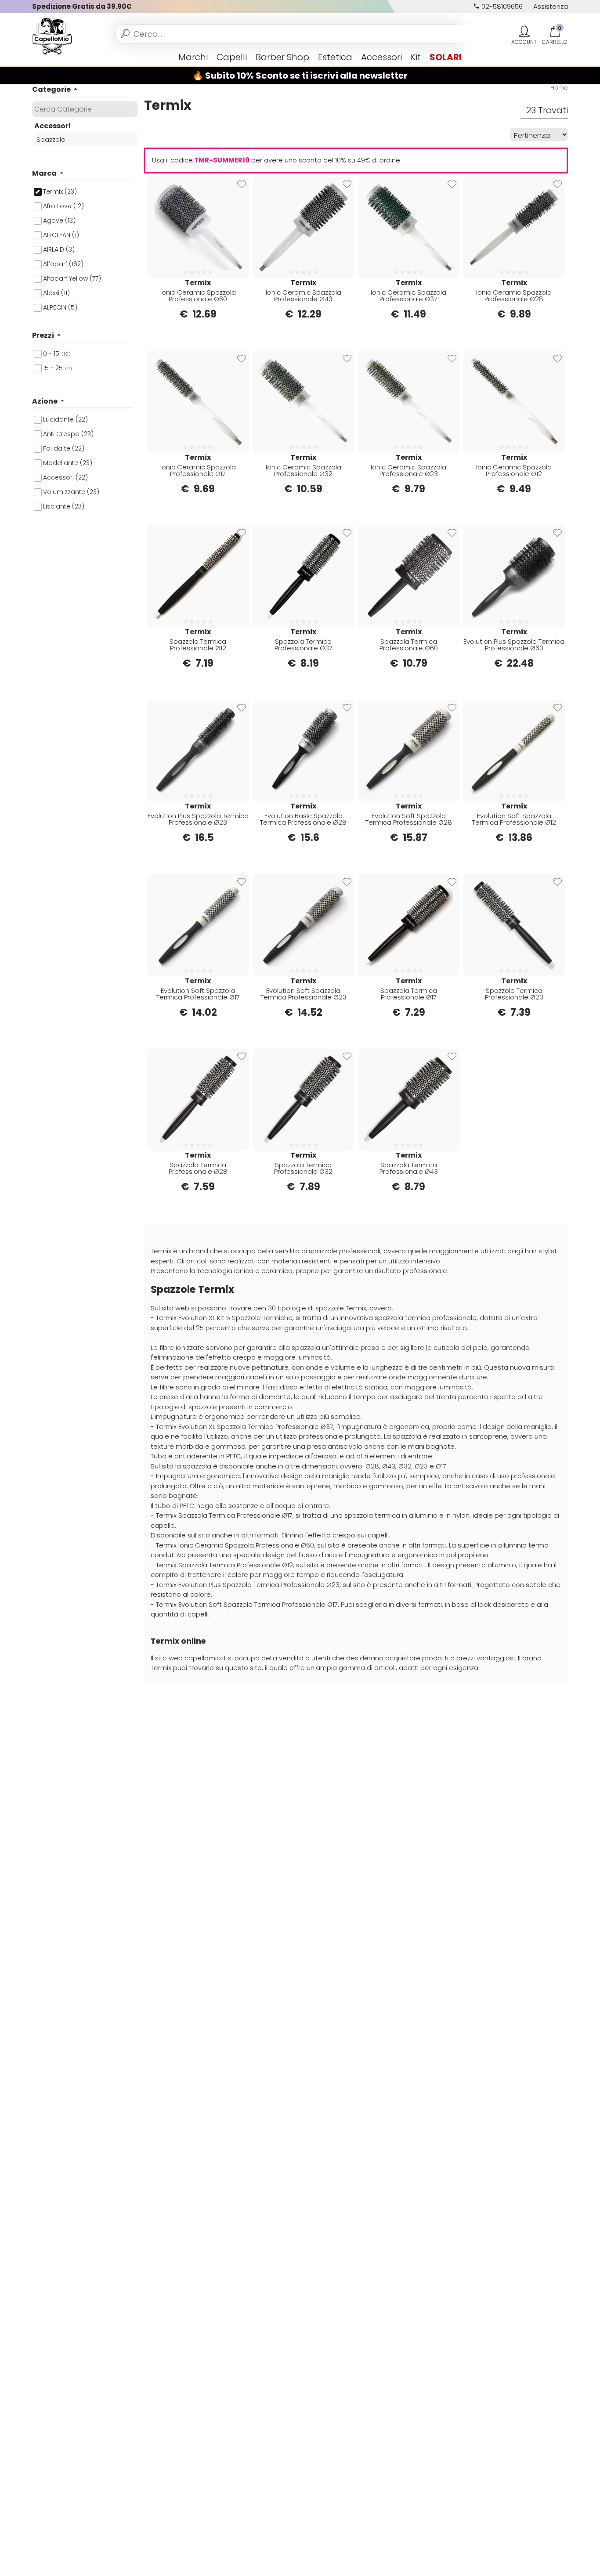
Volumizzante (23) (71, 492)
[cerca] (125, 34)
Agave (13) (59, 220)
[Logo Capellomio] (52, 34)
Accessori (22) (65, 477)
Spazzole (51, 139)
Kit (416, 57)
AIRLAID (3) (59, 249)
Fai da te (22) (64, 448)
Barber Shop (282, 57)
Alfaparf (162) (63, 264)
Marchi (193, 57)
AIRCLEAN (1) (61, 235)
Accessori (381, 57)
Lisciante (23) (64, 506)
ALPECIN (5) (60, 307)
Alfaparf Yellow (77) (72, 278)
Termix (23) (60, 191)
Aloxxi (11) (56, 293)
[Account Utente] (524, 32)
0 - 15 (57, 354)
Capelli (232, 57)
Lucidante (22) (65, 419)
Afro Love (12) (63, 206)
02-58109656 (501, 6)
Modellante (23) (68, 463)
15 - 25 (58, 368)
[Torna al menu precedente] (36, 57)
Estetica (335, 57)
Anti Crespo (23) (68, 434)
